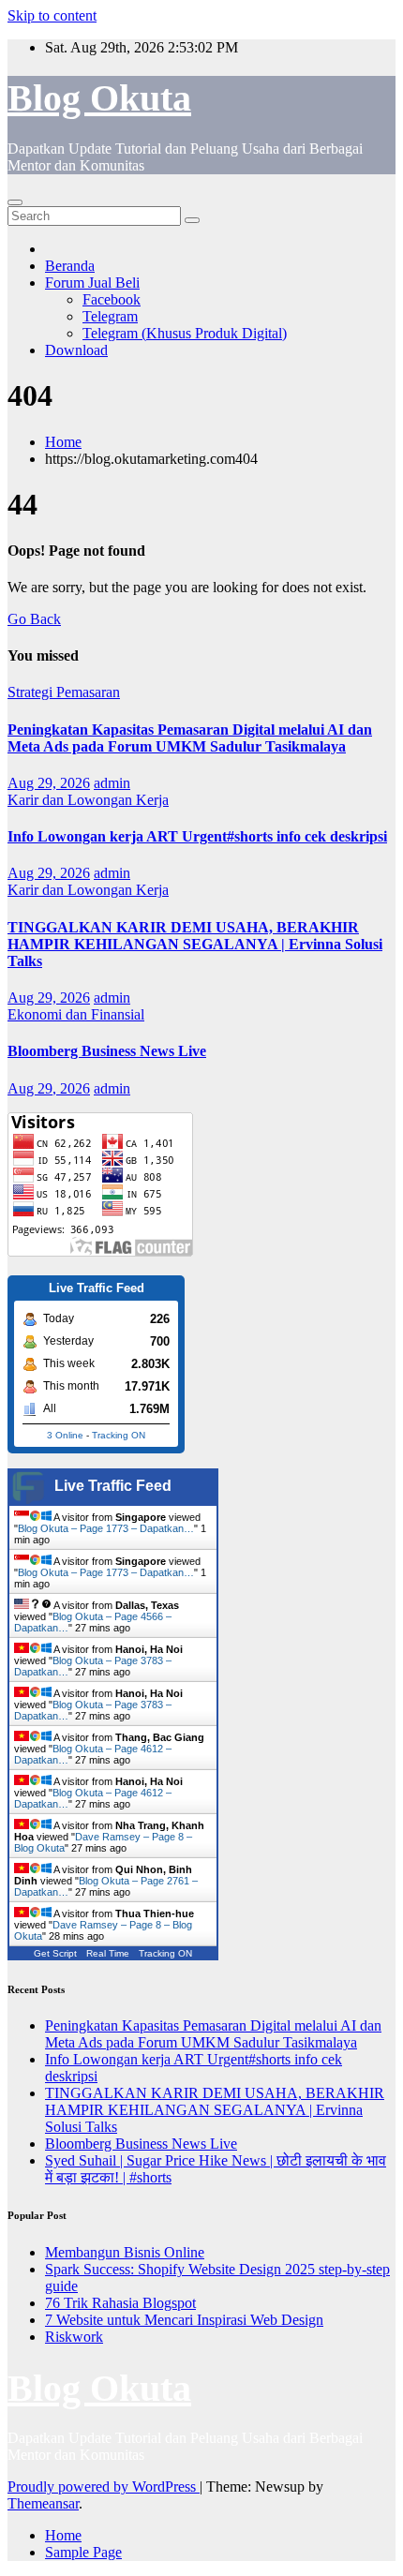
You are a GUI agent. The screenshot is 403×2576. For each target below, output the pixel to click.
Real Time (108, 1953)
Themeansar (43, 2503)
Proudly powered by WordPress (104, 2487)
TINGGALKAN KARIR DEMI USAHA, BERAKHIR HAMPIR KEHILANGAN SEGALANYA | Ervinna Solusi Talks (195, 944)
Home (63, 442)
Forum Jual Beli (92, 283)
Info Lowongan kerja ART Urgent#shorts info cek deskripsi (197, 836)
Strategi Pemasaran (64, 692)
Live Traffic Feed (113, 1486)
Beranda (70, 266)
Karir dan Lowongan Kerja (88, 800)
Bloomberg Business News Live (107, 1051)
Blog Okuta (99, 98)
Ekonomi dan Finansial (76, 1014)
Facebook (112, 299)
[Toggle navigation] (15, 202)
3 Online (65, 1435)
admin (112, 783)
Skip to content (52, 15)
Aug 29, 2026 (49, 783)
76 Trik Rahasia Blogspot (120, 2303)
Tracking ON (119, 1435)
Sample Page (83, 2552)
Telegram (110, 316)
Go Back (34, 619)
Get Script (55, 1953)
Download (76, 350)
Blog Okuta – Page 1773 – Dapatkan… (106, 1528)
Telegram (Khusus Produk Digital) (185, 333)
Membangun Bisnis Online (125, 2252)
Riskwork (74, 2337)
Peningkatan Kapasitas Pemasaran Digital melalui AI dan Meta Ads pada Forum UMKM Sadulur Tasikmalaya (190, 738)
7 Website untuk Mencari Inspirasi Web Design (184, 2320)
